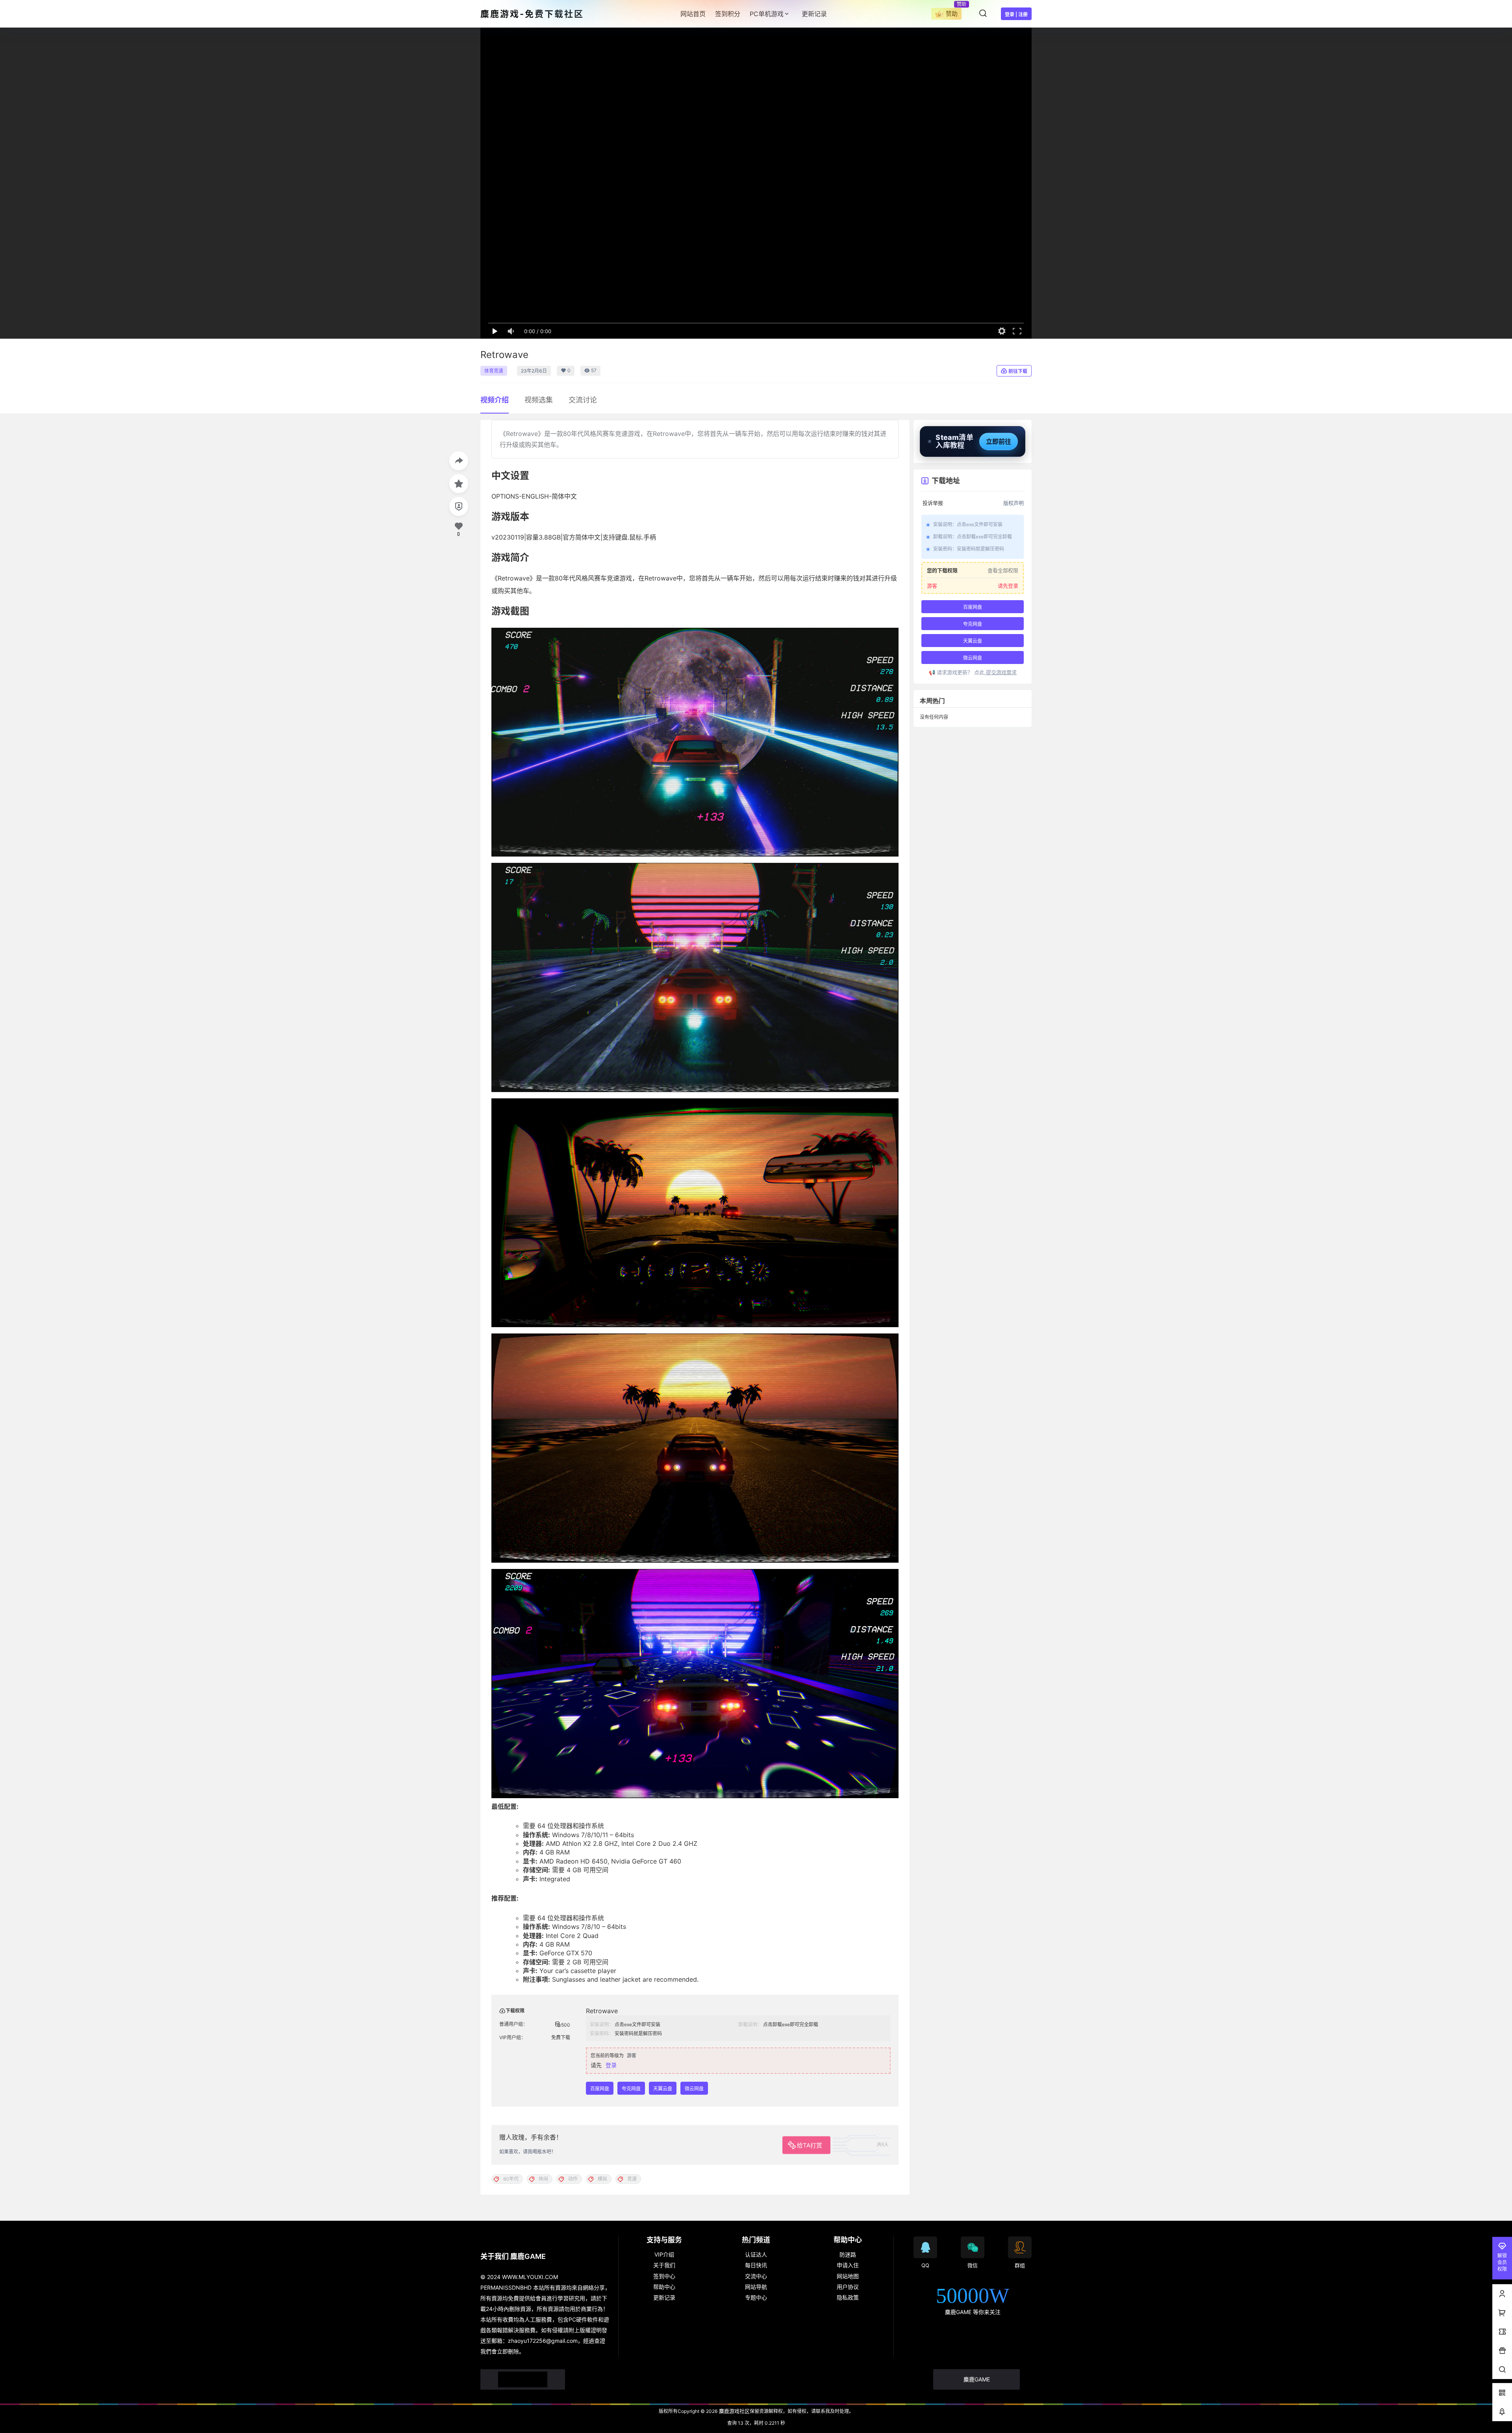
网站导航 (756, 2287)
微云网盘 (694, 2089)
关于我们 (664, 2265)
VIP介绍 (664, 2254)
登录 (611, 2065)
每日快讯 (756, 2265)
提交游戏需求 (1001, 672)
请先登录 (1008, 586)
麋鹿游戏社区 (734, 2411)
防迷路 (848, 2254)
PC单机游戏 (767, 14)
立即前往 (999, 441)
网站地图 (848, 2276)
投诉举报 (933, 503)
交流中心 (756, 2276)
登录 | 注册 (1016, 14)
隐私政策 (848, 2297)
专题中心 (756, 2297)
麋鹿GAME (977, 2379)
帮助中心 (664, 2287)
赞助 (952, 14)
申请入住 (848, 2265)
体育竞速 (494, 371)
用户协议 (848, 2287)
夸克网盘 (631, 2089)
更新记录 (664, 2297)
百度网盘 (600, 2089)
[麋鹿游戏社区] (523, 2379)
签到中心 (664, 2276)
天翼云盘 (663, 2089)
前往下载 (1018, 371)
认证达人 (756, 2254)
